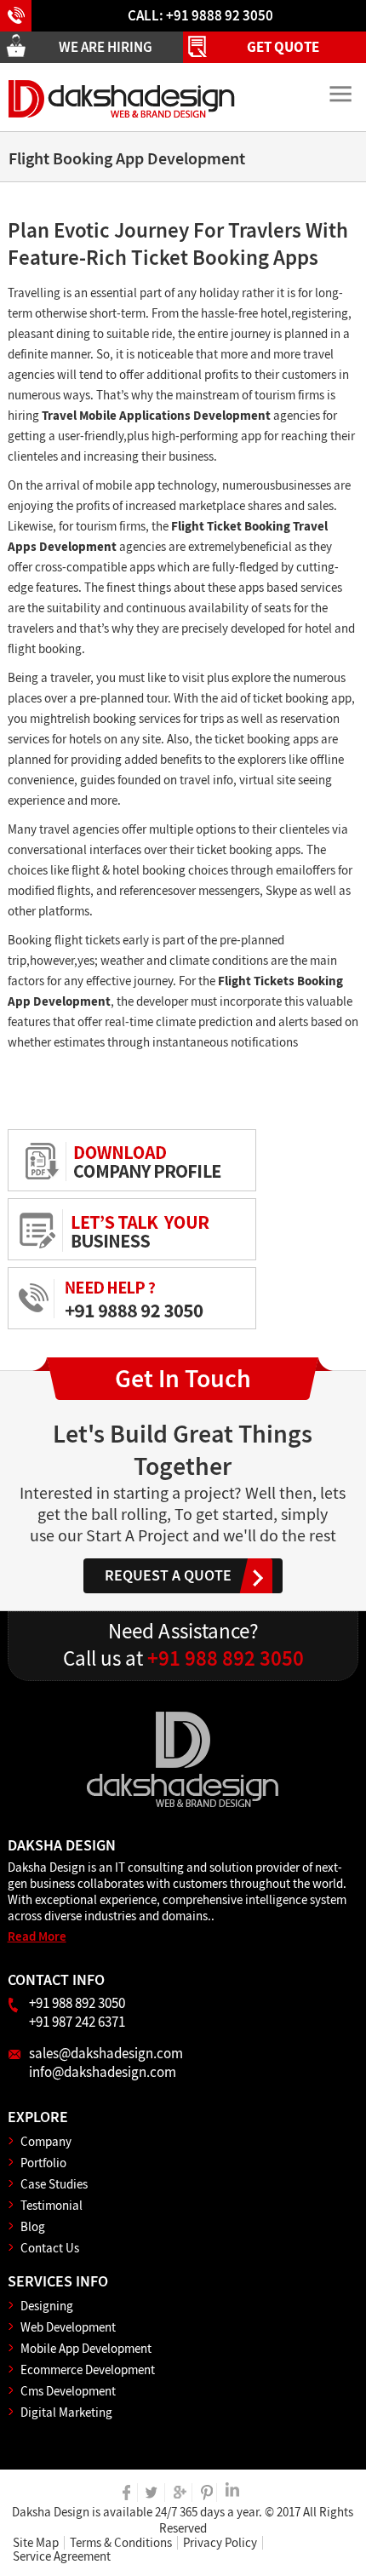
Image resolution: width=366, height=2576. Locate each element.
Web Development (68, 2327)
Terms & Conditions (121, 2543)
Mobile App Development (86, 2348)
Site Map (36, 2543)
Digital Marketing (66, 2412)
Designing (47, 2306)
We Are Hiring (106, 47)
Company (46, 2141)
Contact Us (50, 2248)
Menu (340, 95)
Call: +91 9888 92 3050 (200, 15)
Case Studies (54, 2184)
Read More (37, 1936)
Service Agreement (62, 2556)
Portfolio (43, 2163)
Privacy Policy (220, 2543)
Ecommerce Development (88, 2369)
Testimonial (51, 2205)
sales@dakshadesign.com (106, 2053)
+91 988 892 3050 (183, 1658)
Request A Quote (168, 1575)
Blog (33, 2226)
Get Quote (283, 47)
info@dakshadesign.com (103, 2072)
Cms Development (68, 2391)
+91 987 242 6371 (77, 2022)
